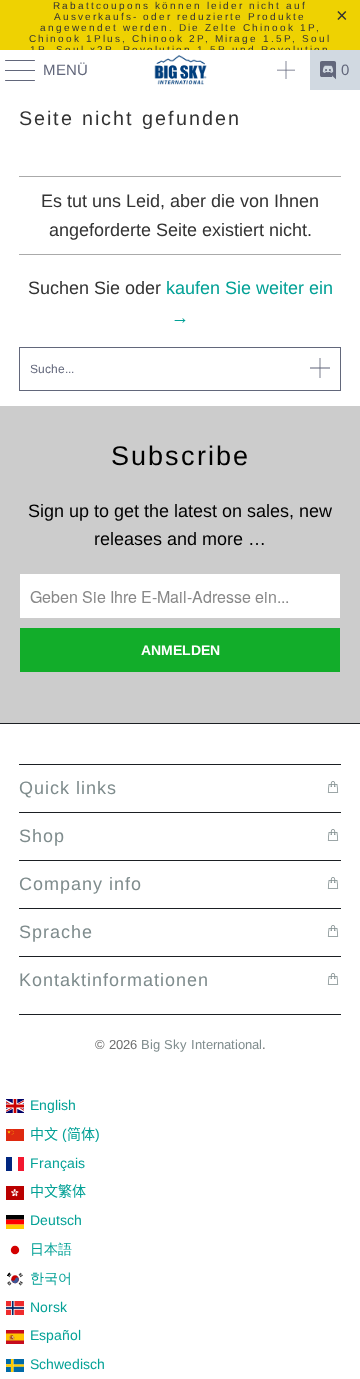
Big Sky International (201, 1044)
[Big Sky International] (180, 70)
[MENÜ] (11, 70)
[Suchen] (286, 70)
